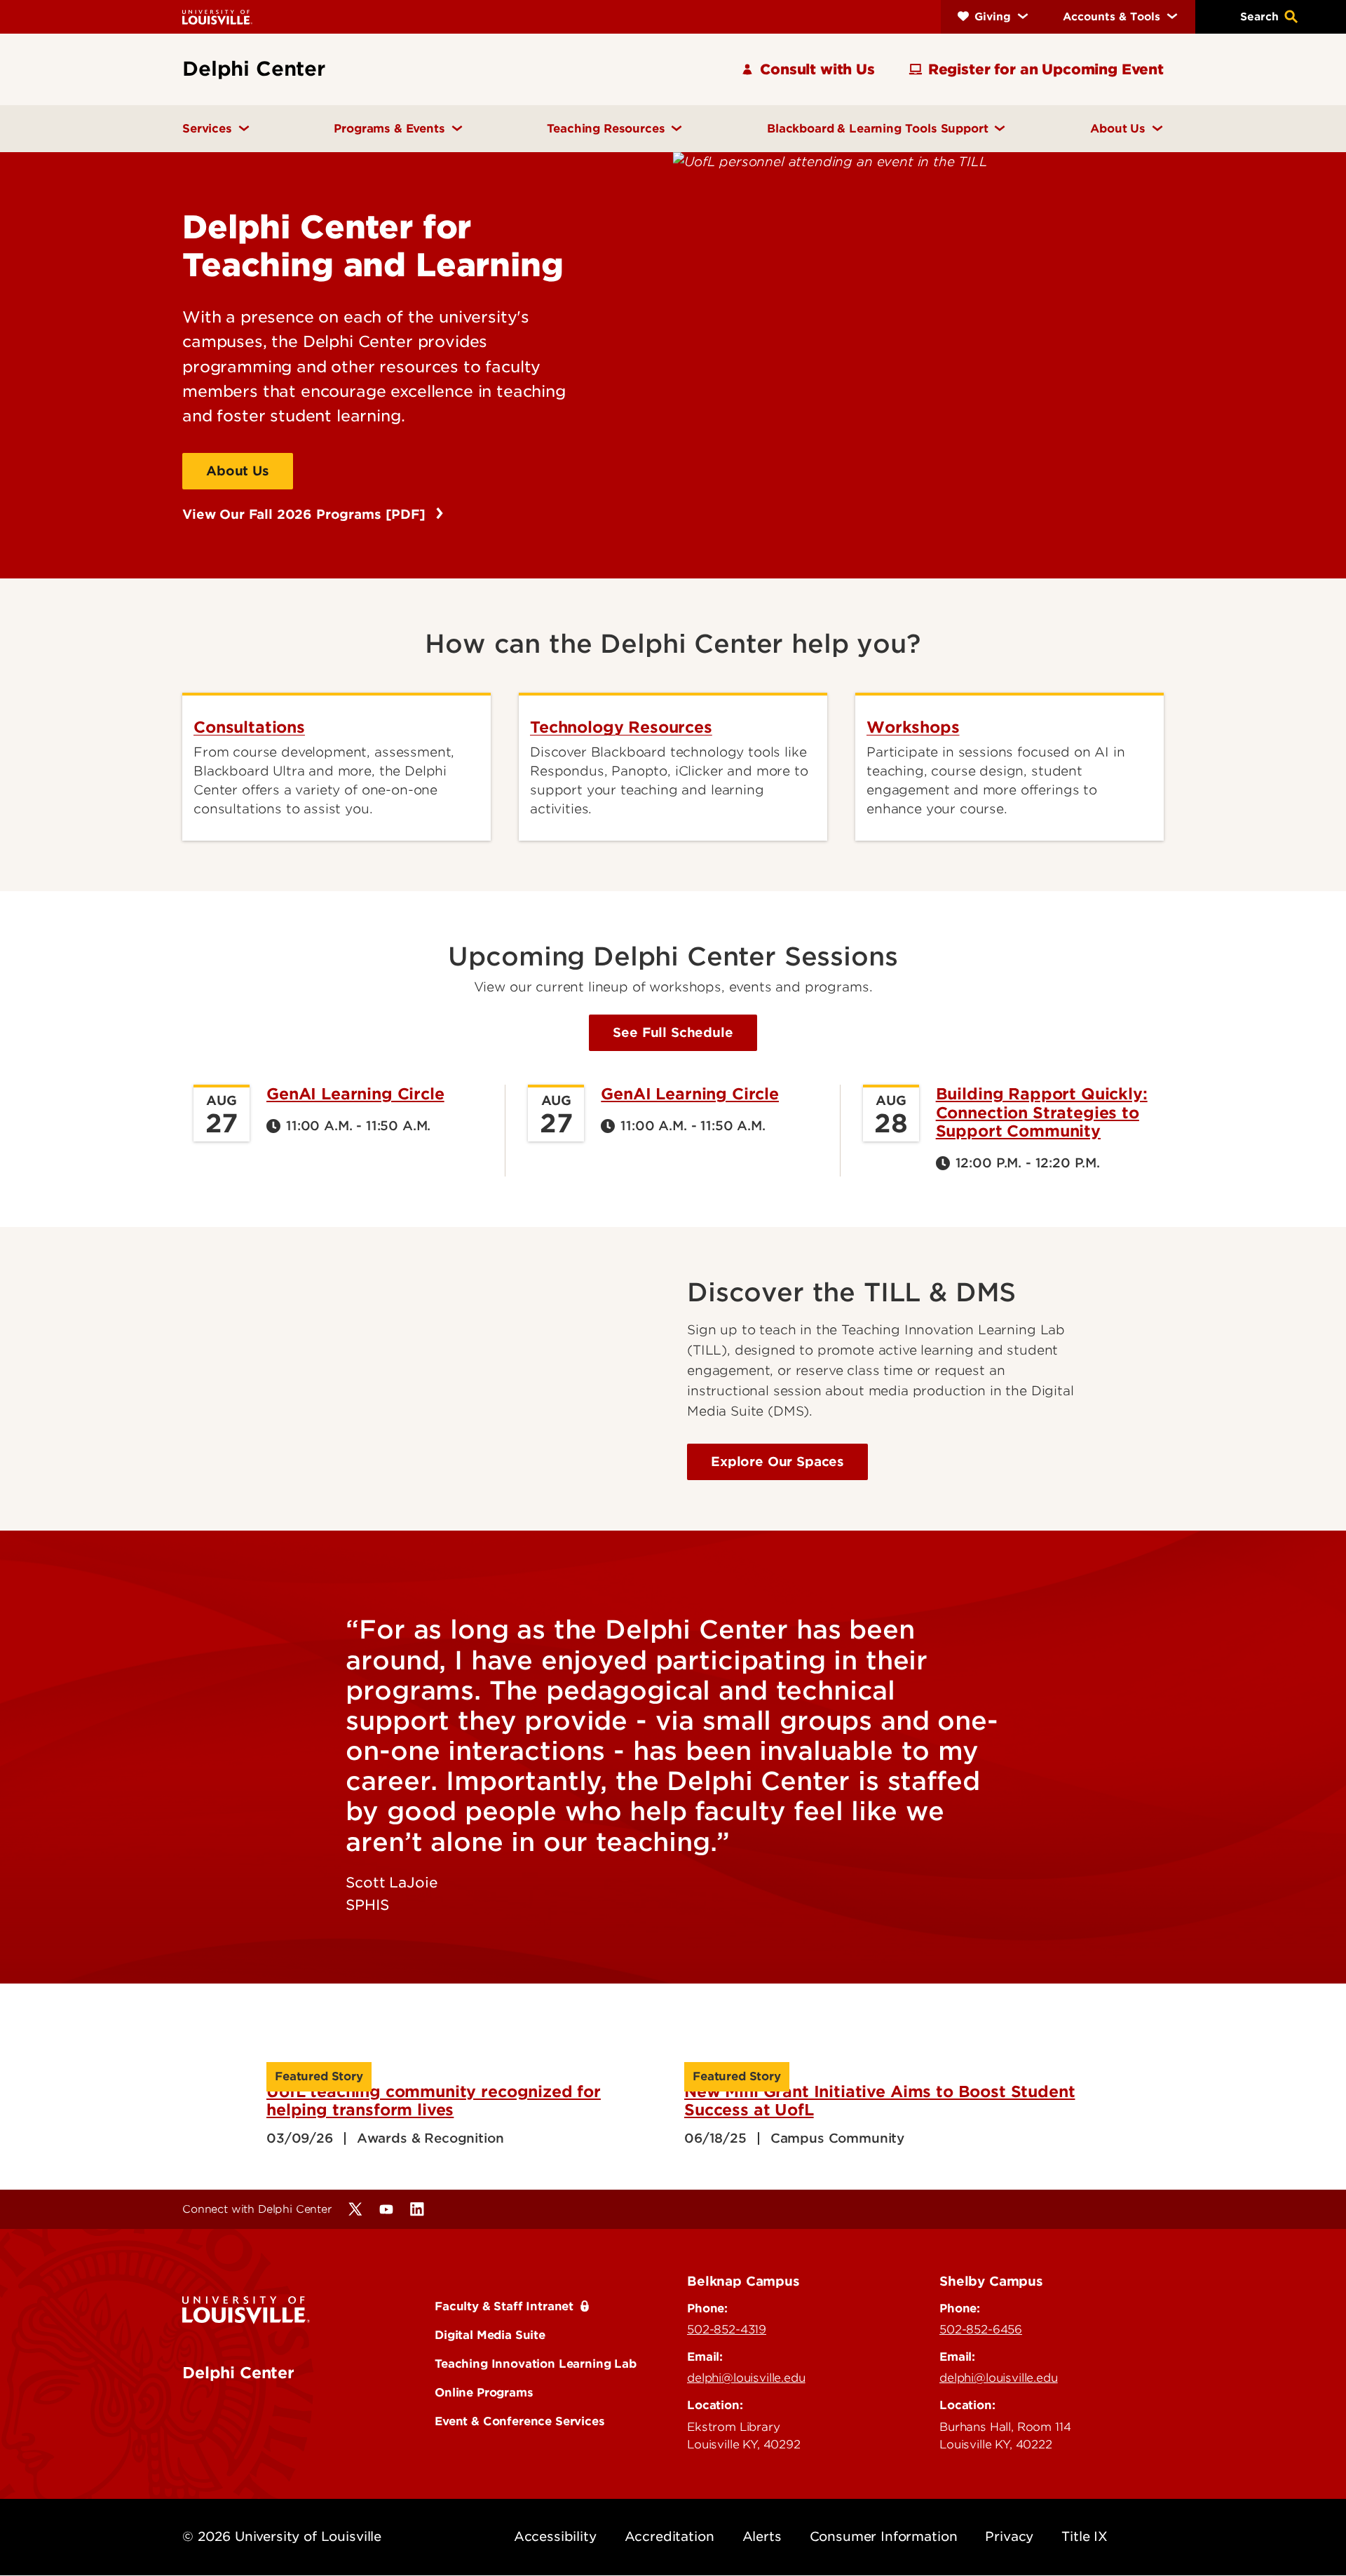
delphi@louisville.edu (746, 2378)
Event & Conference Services (520, 2421)
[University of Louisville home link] (217, 16)
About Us (238, 471)
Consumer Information (884, 2536)
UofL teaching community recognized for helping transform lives (434, 2101)
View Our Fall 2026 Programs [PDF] (306, 514)
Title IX (1085, 2536)
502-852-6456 (981, 2329)
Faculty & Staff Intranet (504, 2306)
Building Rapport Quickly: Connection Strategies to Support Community (1042, 1112)
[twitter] (355, 2209)
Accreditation (669, 2536)
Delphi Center (238, 2373)
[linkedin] (417, 2209)
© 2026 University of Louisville (282, 2536)
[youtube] (386, 2209)
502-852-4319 (727, 2329)
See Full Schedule (673, 1032)
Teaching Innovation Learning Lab (536, 2364)
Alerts (762, 2536)
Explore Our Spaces (777, 1462)
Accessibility (555, 2536)
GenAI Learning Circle (355, 1094)
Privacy (1009, 2536)
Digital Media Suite (490, 2335)
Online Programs (484, 2392)
